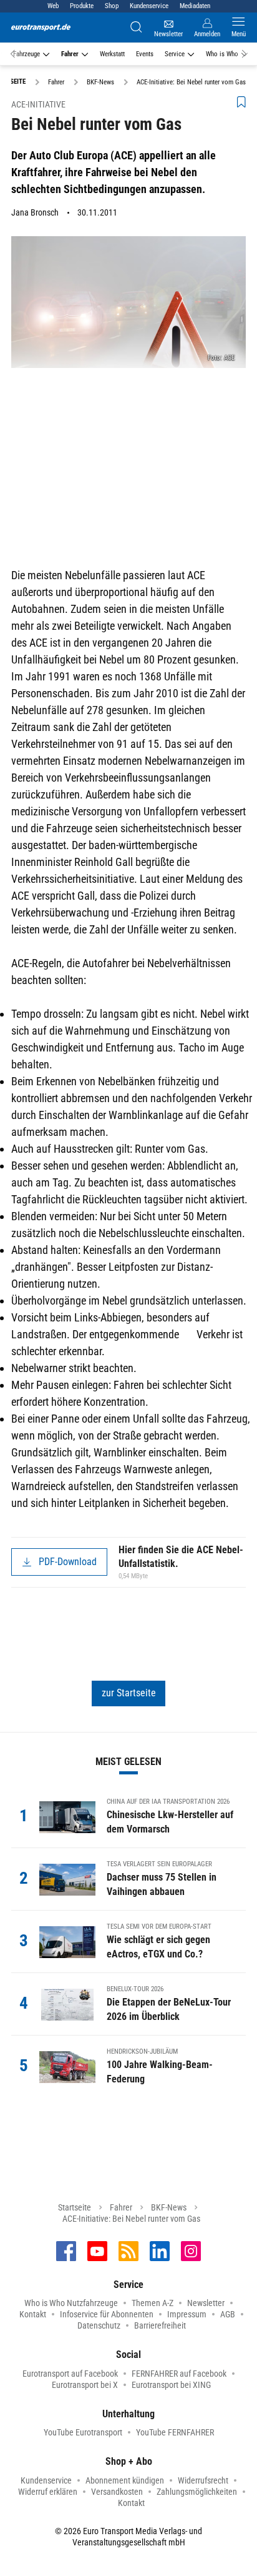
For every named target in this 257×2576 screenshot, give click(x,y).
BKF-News (169, 2207)
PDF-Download (68, 1562)
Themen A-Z (153, 2303)
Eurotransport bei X (85, 2385)
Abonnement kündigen (125, 2480)
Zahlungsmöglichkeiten (197, 2492)
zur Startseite (129, 1693)
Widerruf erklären (48, 2492)
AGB (228, 2314)
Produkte (82, 6)
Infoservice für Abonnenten (107, 2314)
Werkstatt (112, 54)
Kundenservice (149, 6)
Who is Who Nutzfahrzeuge (71, 2303)
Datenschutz (99, 2325)
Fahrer (70, 54)
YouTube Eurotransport (83, 2432)
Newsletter (206, 2303)
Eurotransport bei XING (171, 2385)
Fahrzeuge (27, 54)
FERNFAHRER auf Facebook (179, 2374)
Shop (112, 6)
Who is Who (222, 54)
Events (145, 54)
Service (175, 54)
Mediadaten (195, 6)
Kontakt (33, 2314)
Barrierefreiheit (160, 2325)
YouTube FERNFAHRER (175, 2432)
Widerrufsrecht (203, 2480)
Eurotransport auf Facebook (70, 2374)
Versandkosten (117, 2492)
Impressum (187, 2314)
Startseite (75, 2207)
